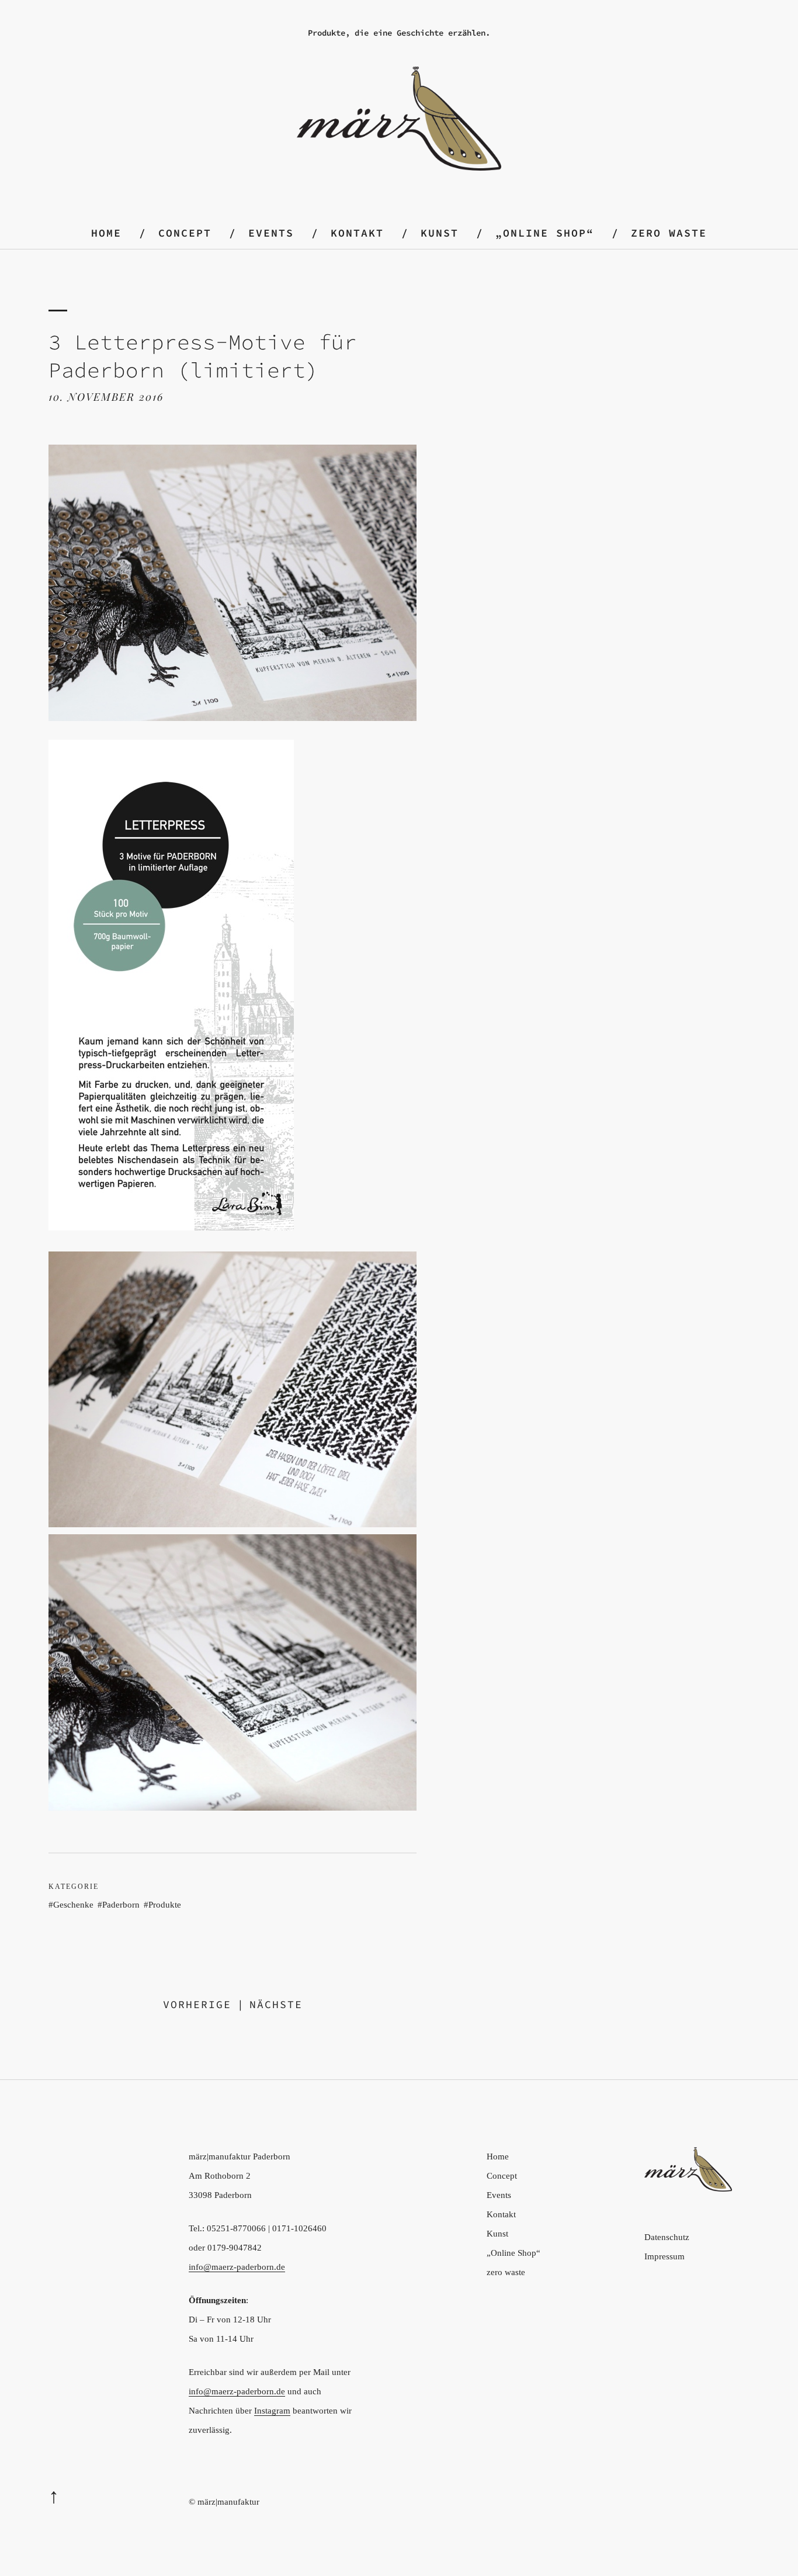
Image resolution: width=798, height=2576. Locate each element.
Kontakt (357, 233)
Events (271, 233)
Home (106, 233)
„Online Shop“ (545, 233)
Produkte (165, 1905)
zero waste (669, 233)
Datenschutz (667, 2237)
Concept (185, 233)
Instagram (272, 2411)
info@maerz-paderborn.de (237, 2267)
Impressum (665, 2256)
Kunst (440, 233)
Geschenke (73, 1905)
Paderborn (121, 1905)
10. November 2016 (106, 397)
